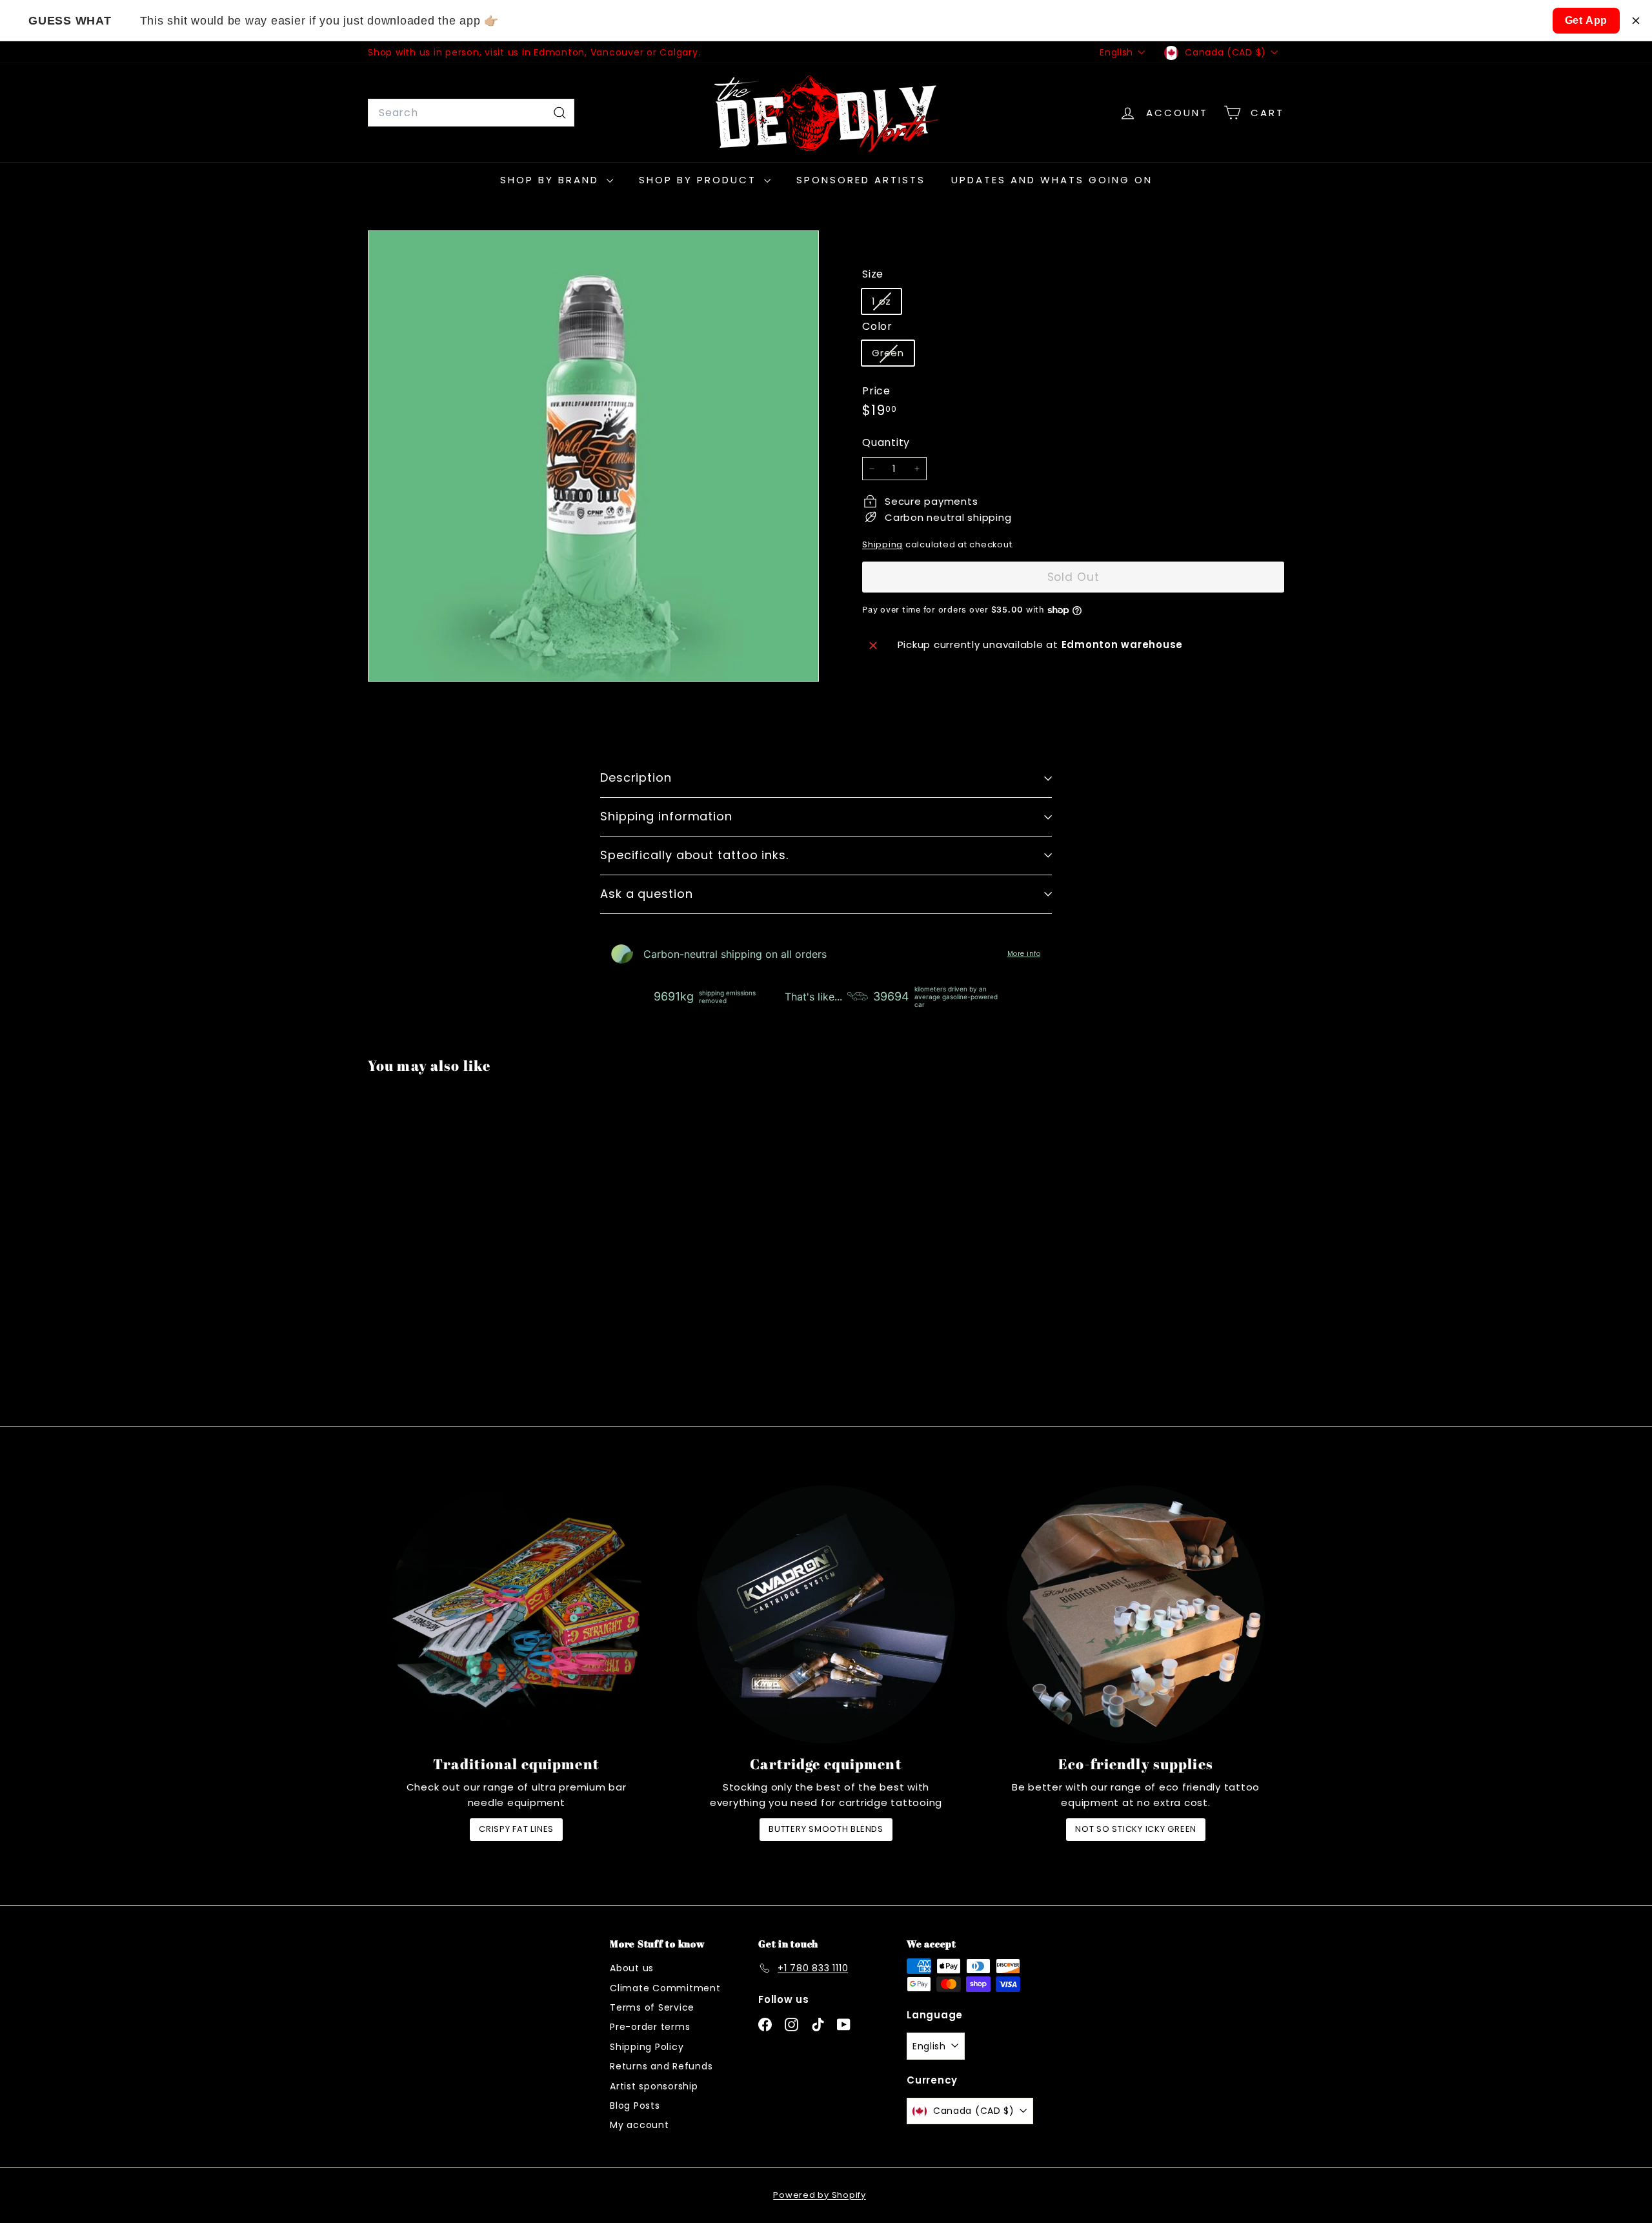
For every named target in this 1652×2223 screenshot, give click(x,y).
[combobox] (471, 113)
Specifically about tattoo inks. (694, 855)
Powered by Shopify (820, 2195)
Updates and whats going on (1052, 180)
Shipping (882, 544)
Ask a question (647, 894)
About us (632, 1968)
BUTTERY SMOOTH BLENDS (826, 1829)
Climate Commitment (665, 1988)
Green (893, 356)
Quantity (886, 442)
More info (1024, 954)
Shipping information (666, 816)
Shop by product (700, 180)
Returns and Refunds (661, 2066)
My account (640, 2125)
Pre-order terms (650, 2027)
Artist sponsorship (654, 2086)
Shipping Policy (647, 2047)
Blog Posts (635, 2106)
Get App (1587, 20)
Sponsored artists (861, 180)
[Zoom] (593, 456)
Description (636, 777)
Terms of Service (652, 2007)
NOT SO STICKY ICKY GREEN (1136, 1829)
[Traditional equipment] (516, 1614)
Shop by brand (552, 180)
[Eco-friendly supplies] (1136, 1614)
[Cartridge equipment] (826, 1614)
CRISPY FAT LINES (516, 1829)
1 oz (886, 304)
